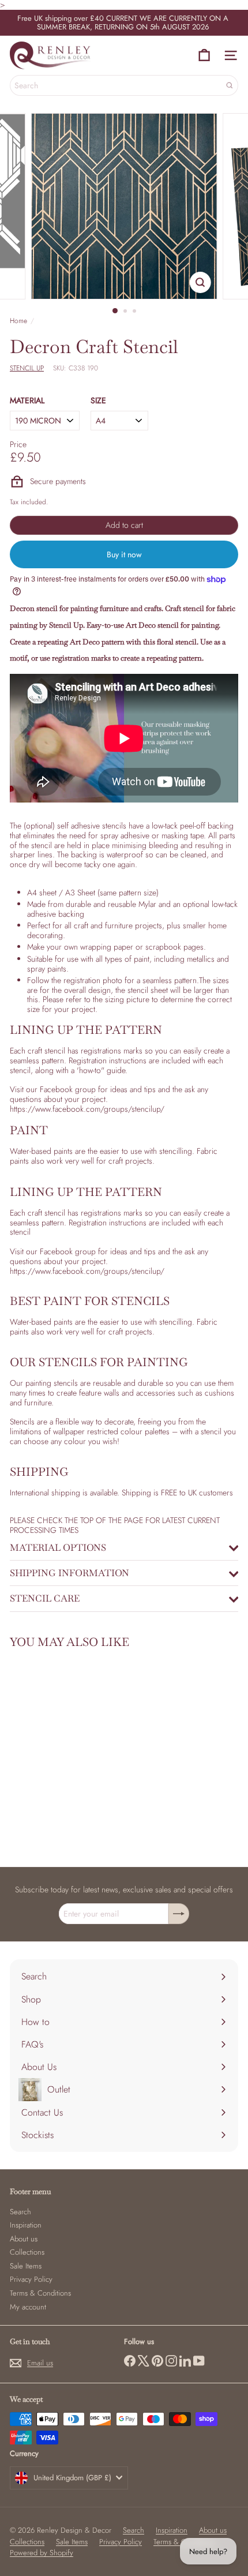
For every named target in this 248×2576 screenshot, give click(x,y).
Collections (27, 2252)
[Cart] (204, 55)
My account (28, 2307)
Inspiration (26, 2225)
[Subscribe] (179, 1914)
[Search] (230, 85)
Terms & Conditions (40, 2293)
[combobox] (124, 85)
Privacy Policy (31, 2279)
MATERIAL (27, 401)
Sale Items (26, 2266)
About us (24, 2239)
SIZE (98, 401)
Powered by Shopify (42, 2553)
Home (18, 321)
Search (20, 2212)
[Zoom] (200, 282)
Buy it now (124, 554)
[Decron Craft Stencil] (82, 1751)
